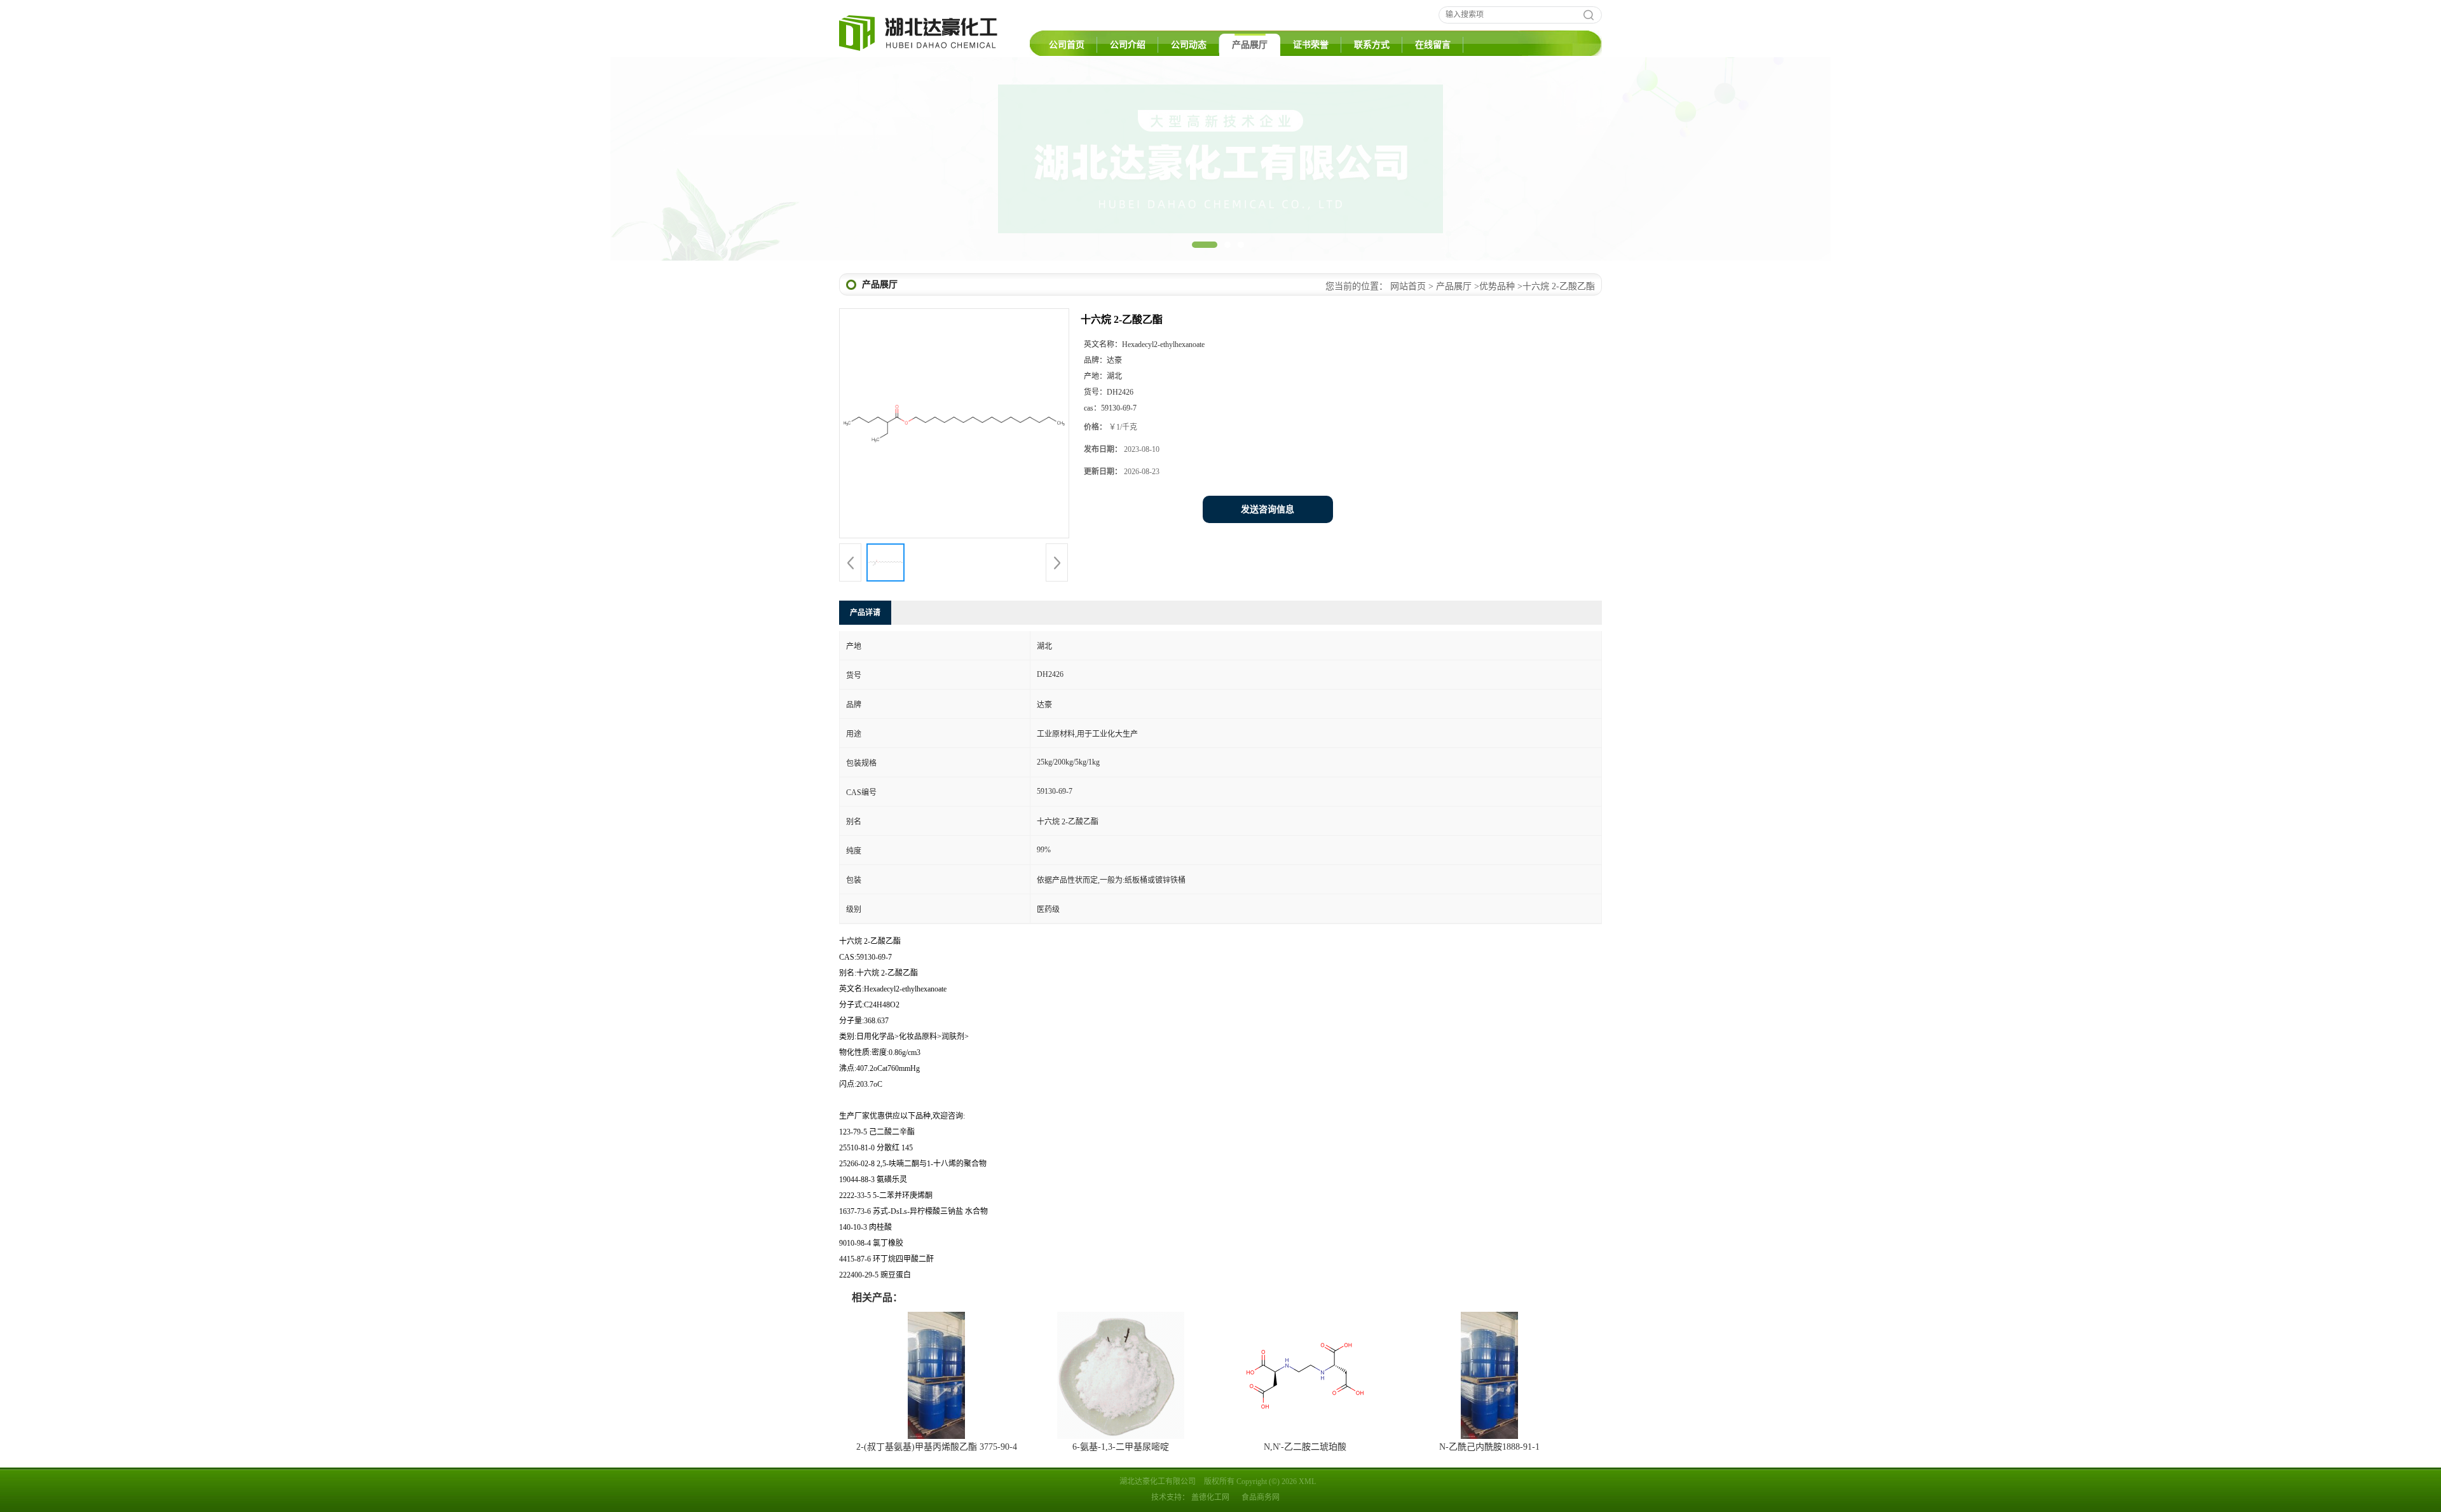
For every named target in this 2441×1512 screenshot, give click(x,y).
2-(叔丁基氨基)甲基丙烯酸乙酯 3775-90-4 (937, 1447)
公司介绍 (1128, 45)
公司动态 (1189, 45)
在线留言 (1433, 45)
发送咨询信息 (1268, 509)
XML (1307, 1481)
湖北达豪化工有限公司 (1158, 1481)
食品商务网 (1261, 1497)
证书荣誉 (1311, 45)
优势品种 (1497, 286)
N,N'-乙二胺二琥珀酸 (1305, 1447)
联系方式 (1372, 45)
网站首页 (1408, 286)
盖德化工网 (1210, 1497)
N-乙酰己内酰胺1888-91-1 (1489, 1447)
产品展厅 (1250, 45)
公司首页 (1067, 45)
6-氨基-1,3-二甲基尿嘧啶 (1121, 1447)
